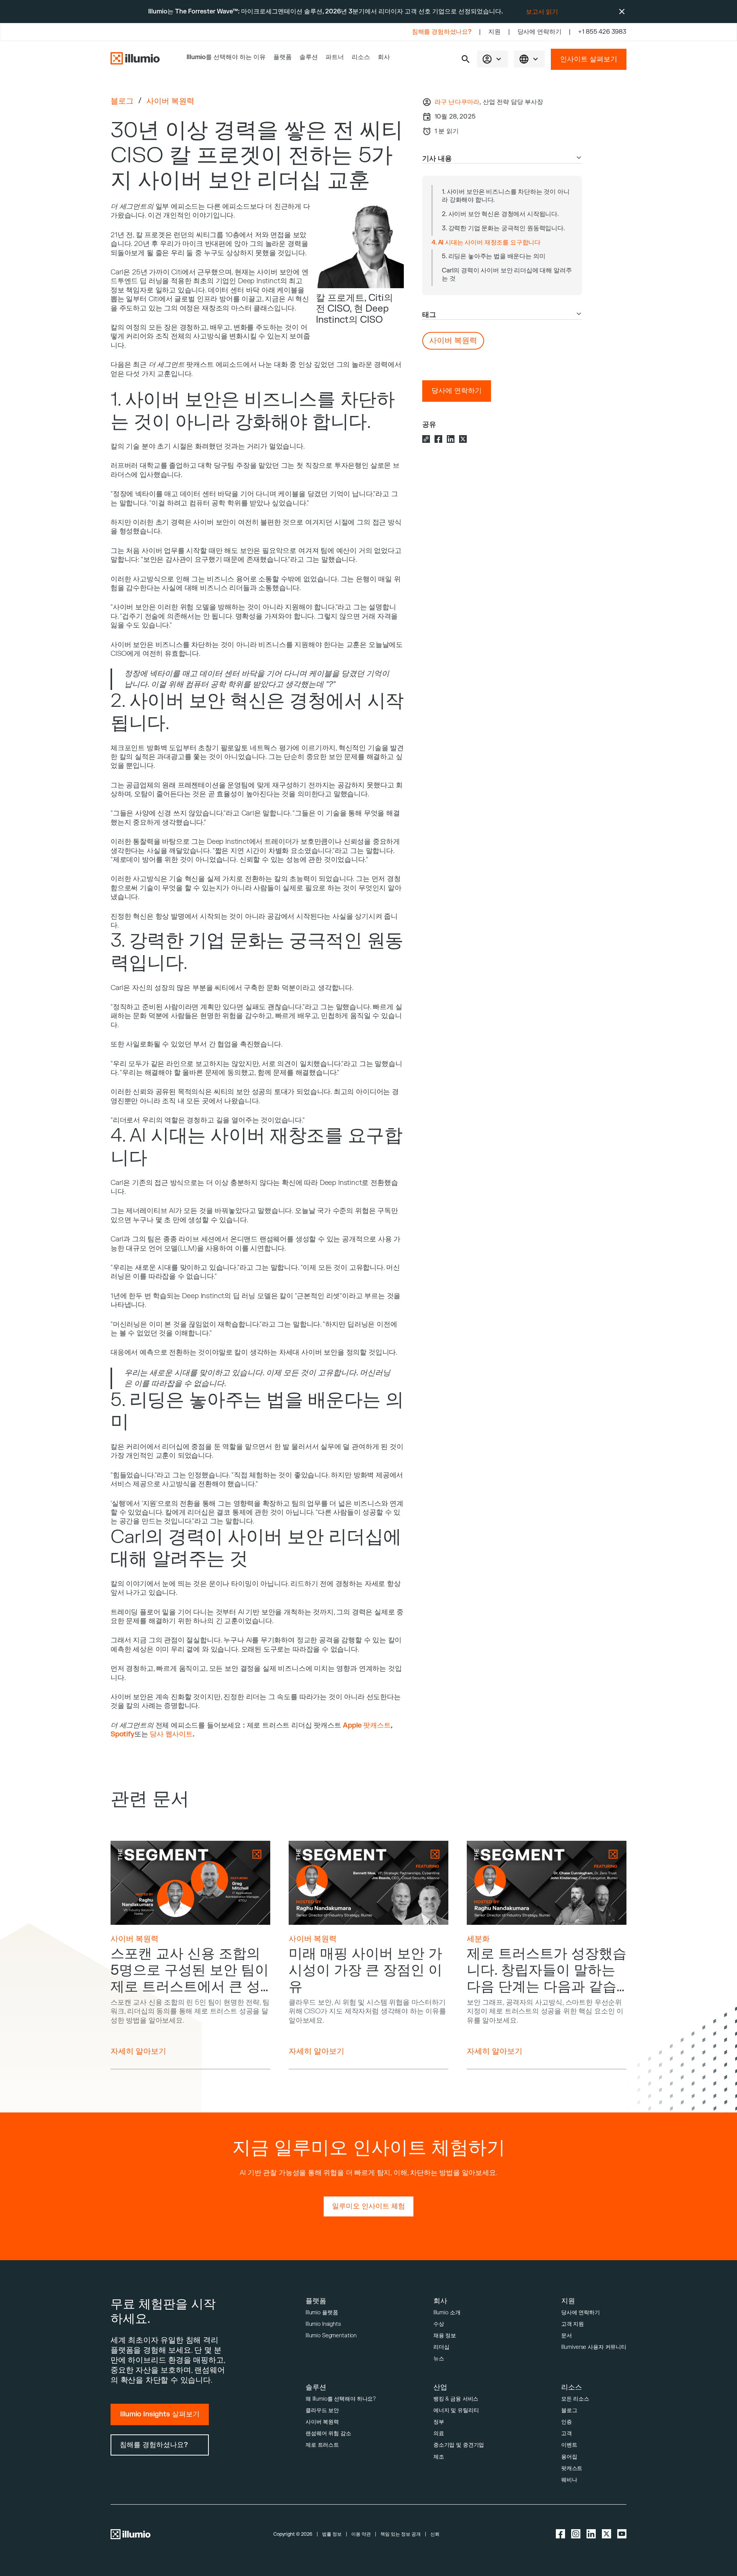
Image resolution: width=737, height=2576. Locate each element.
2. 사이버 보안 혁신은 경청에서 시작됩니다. (500, 214)
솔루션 (309, 57)
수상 (439, 2324)
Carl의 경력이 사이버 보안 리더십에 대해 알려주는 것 (507, 275)
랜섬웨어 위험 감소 (328, 2433)
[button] (466, 59)
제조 (439, 2457)
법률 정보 (332, 2534)
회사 (384, 57)
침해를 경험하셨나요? (442, 32)
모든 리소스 (575, 2399)
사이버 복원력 (170, 101)
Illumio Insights (323, 2324)
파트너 (335, 57)
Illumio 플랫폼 (322, 2313)
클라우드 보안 (322, 2410)
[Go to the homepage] (135, 59)
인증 (567, 2422)
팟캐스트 (572, 2468)
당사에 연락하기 (540, 32)
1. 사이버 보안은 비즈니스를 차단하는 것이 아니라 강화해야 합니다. (506, 196)
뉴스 (439, 2359)
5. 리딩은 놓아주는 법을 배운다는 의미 (493, 256)
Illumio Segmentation (331, 2336)
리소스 (361, 57)
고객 (567, 2433)
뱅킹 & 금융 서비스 (456, 2399)
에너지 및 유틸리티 (456, 2410)
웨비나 (569, 2480)
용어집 (569, 2457)
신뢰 (435, 2534)
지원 (494, 32)
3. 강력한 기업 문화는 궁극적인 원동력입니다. (503, 228)
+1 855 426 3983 (602, 32)
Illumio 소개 (447, 2313)
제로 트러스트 (322, 2445)
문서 (567, 2336)
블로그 (122, 101)
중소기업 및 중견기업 (459, 2445)
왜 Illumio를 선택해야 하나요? (341, 2399)
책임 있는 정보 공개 (401, 2534)
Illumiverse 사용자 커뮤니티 (594, 2347)
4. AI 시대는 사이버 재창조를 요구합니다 (486, 243)
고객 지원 (573, 2324)
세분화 (478, 1939)
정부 (439, 2422)
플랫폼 (283, 57)
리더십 (441, 2347)
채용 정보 (445, 2336)
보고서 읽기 (542, 12)
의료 (439, 2433)
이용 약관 (361, 2534)
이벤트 (569, 2445)
